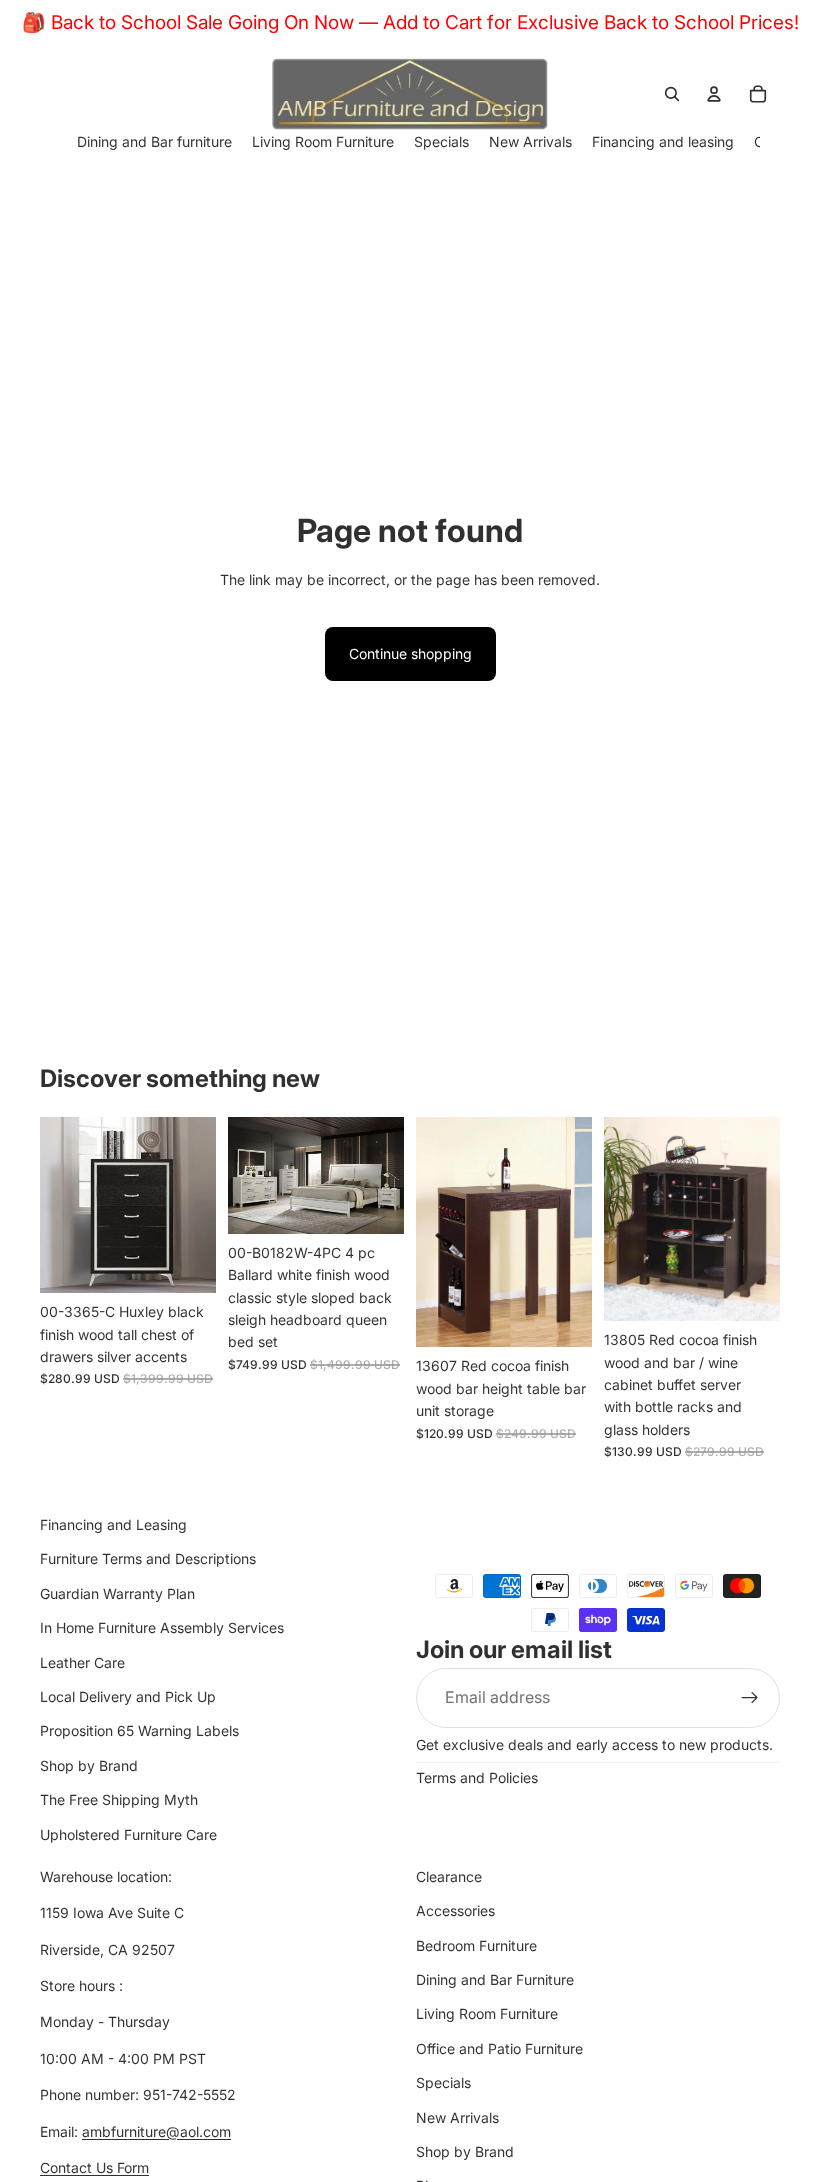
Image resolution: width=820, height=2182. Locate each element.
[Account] (714, 94)
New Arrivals (457, 2117)
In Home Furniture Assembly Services (162, 1627)
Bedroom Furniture (476, 1945)
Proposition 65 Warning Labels (139, 1730)
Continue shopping (410, 653)
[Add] (185, 1262)
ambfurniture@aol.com (156, 2131)
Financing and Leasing (113, 1524)
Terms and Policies (477, 1777)
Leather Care (82, 1662)
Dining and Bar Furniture (495, 1979)
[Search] (672, 94)
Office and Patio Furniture (499, 2048)
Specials (443, 2082)
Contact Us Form (94, 2167)
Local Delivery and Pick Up (128, 1696)
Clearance (449, 1876)
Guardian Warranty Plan (117, 1593)
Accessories (455, 1910)
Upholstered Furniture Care (128, 1834)
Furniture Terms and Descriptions (148, 1559)
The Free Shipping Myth (119, 1799)
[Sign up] (750, 1698)
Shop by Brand (89, 1765)
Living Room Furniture (487, 2014)
